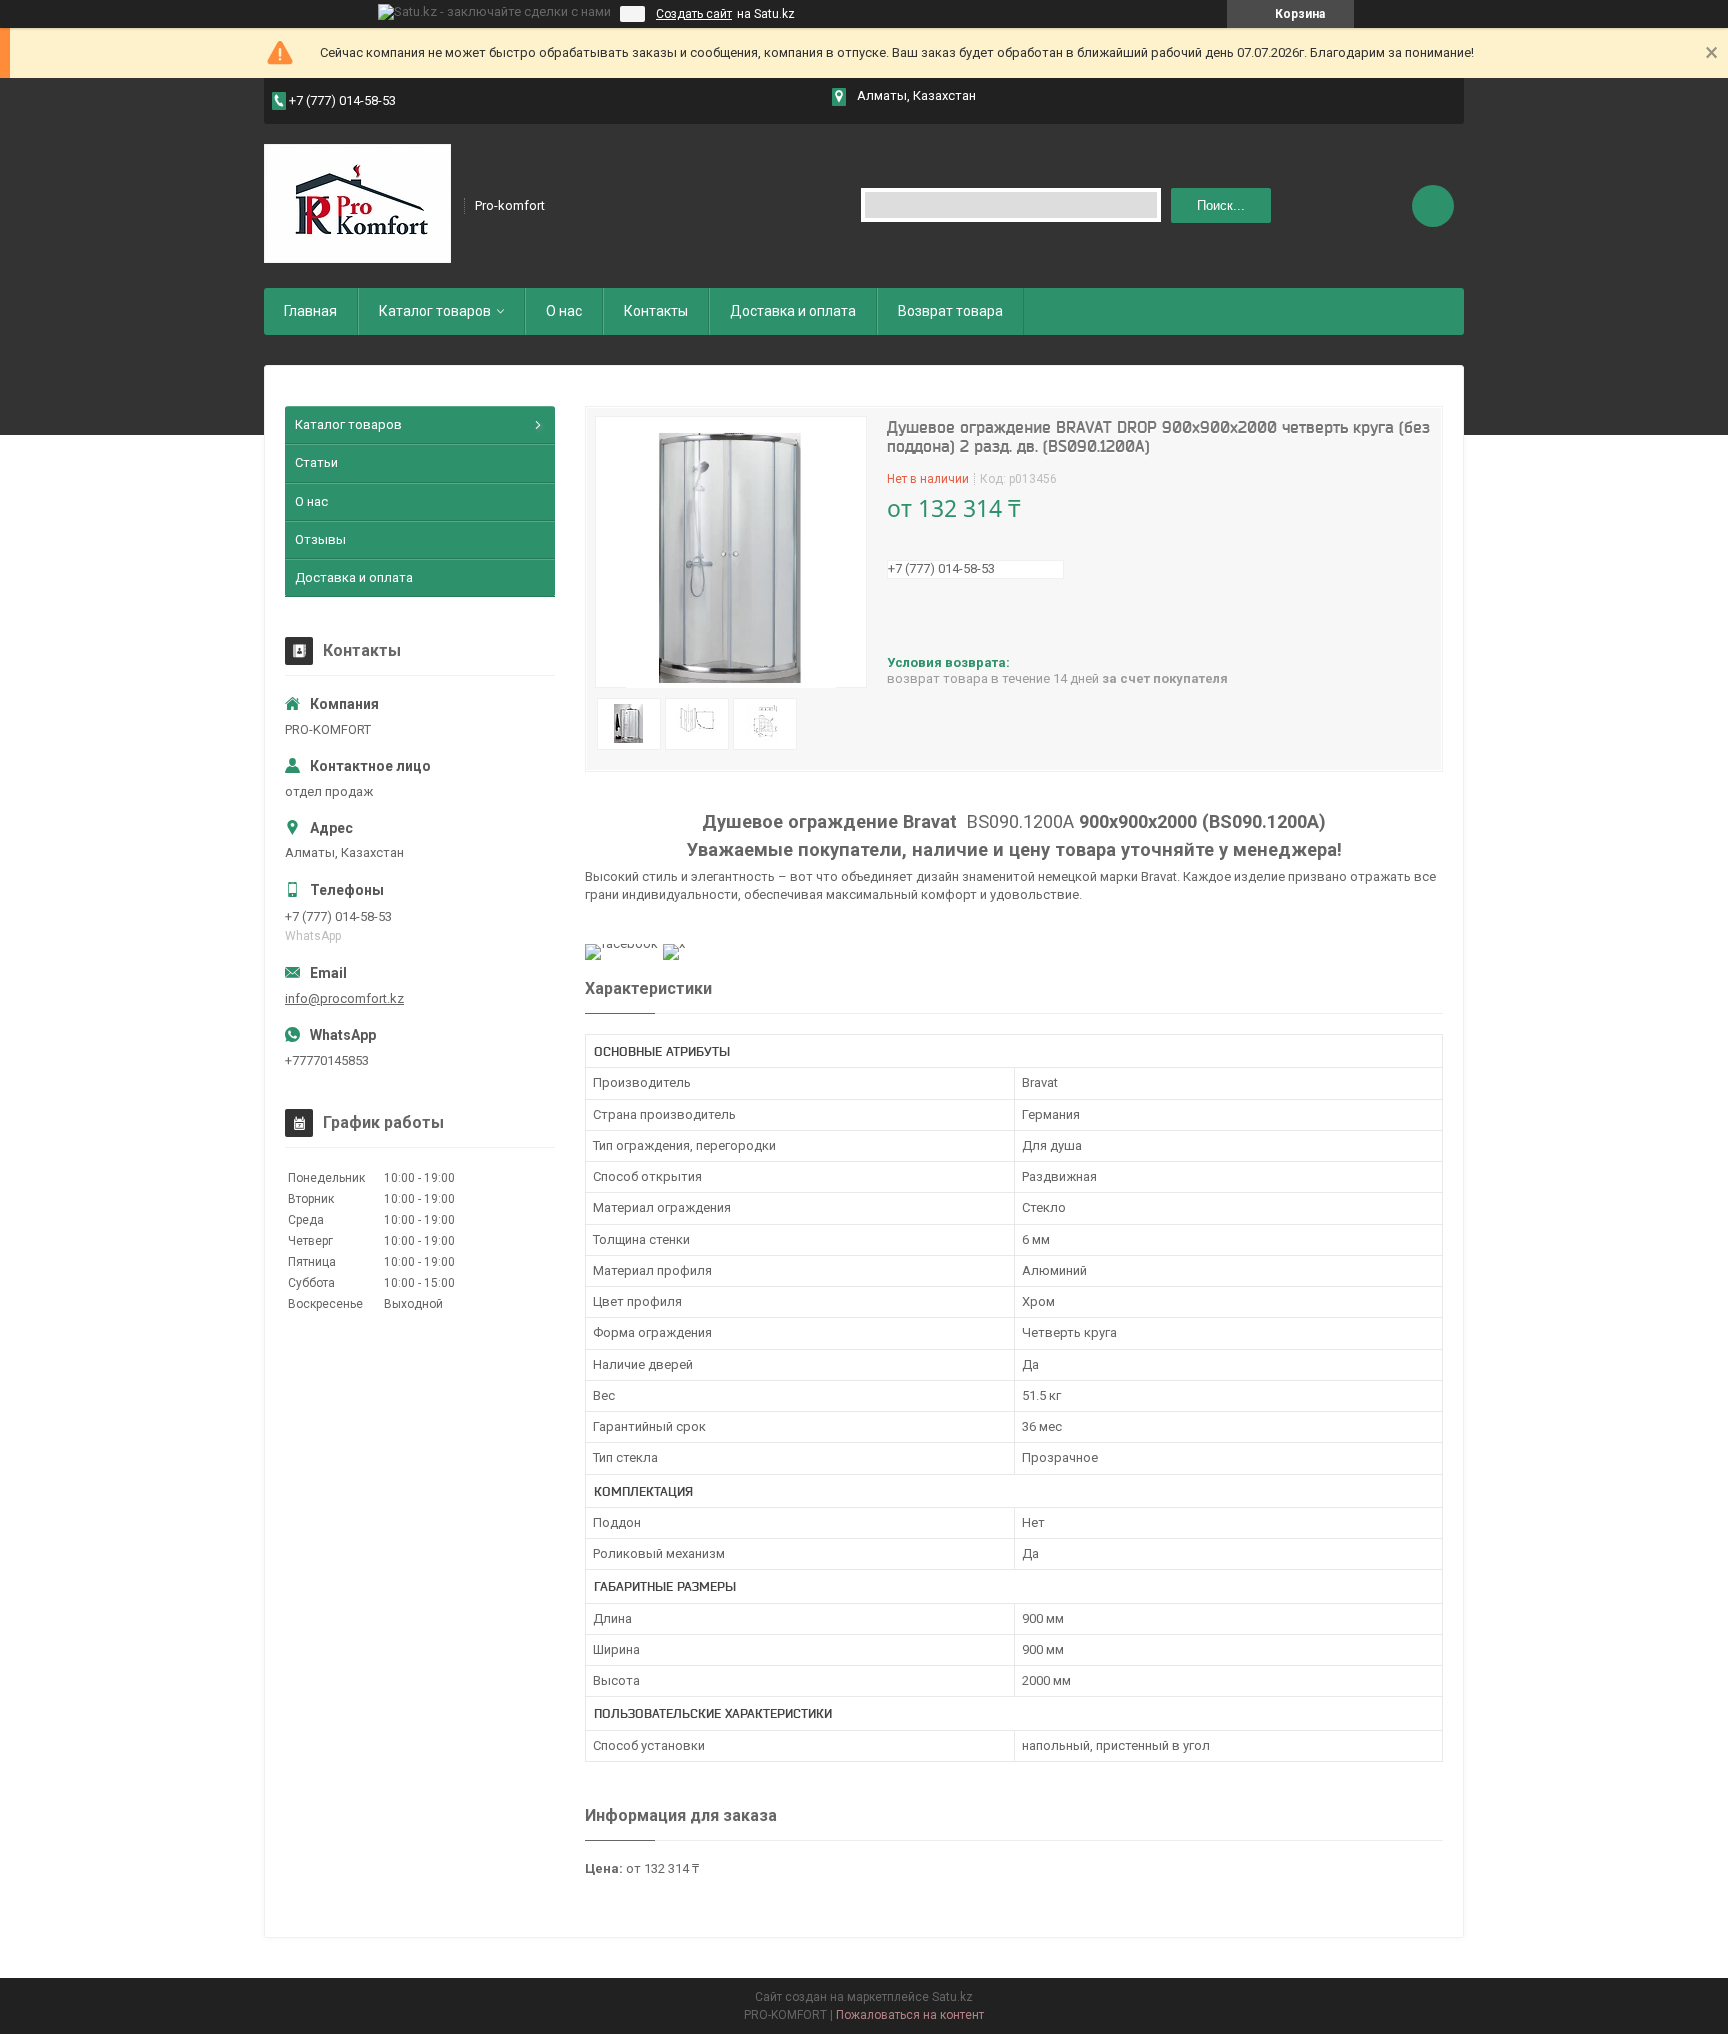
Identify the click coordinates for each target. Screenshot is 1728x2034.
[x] (674, 943)
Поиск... (1221, 205)
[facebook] (621, 943)
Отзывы (320, 539)
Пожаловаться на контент (910, 2015)
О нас (564, 311)
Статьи (316, 462)
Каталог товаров (435, 311)
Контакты (656, 311)
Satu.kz (952, 1997)
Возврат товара (950, 311)
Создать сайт (694, 14)
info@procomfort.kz (344, 998)
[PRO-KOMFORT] (357, 204)
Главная (310, 311)
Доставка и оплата (793, 311)
